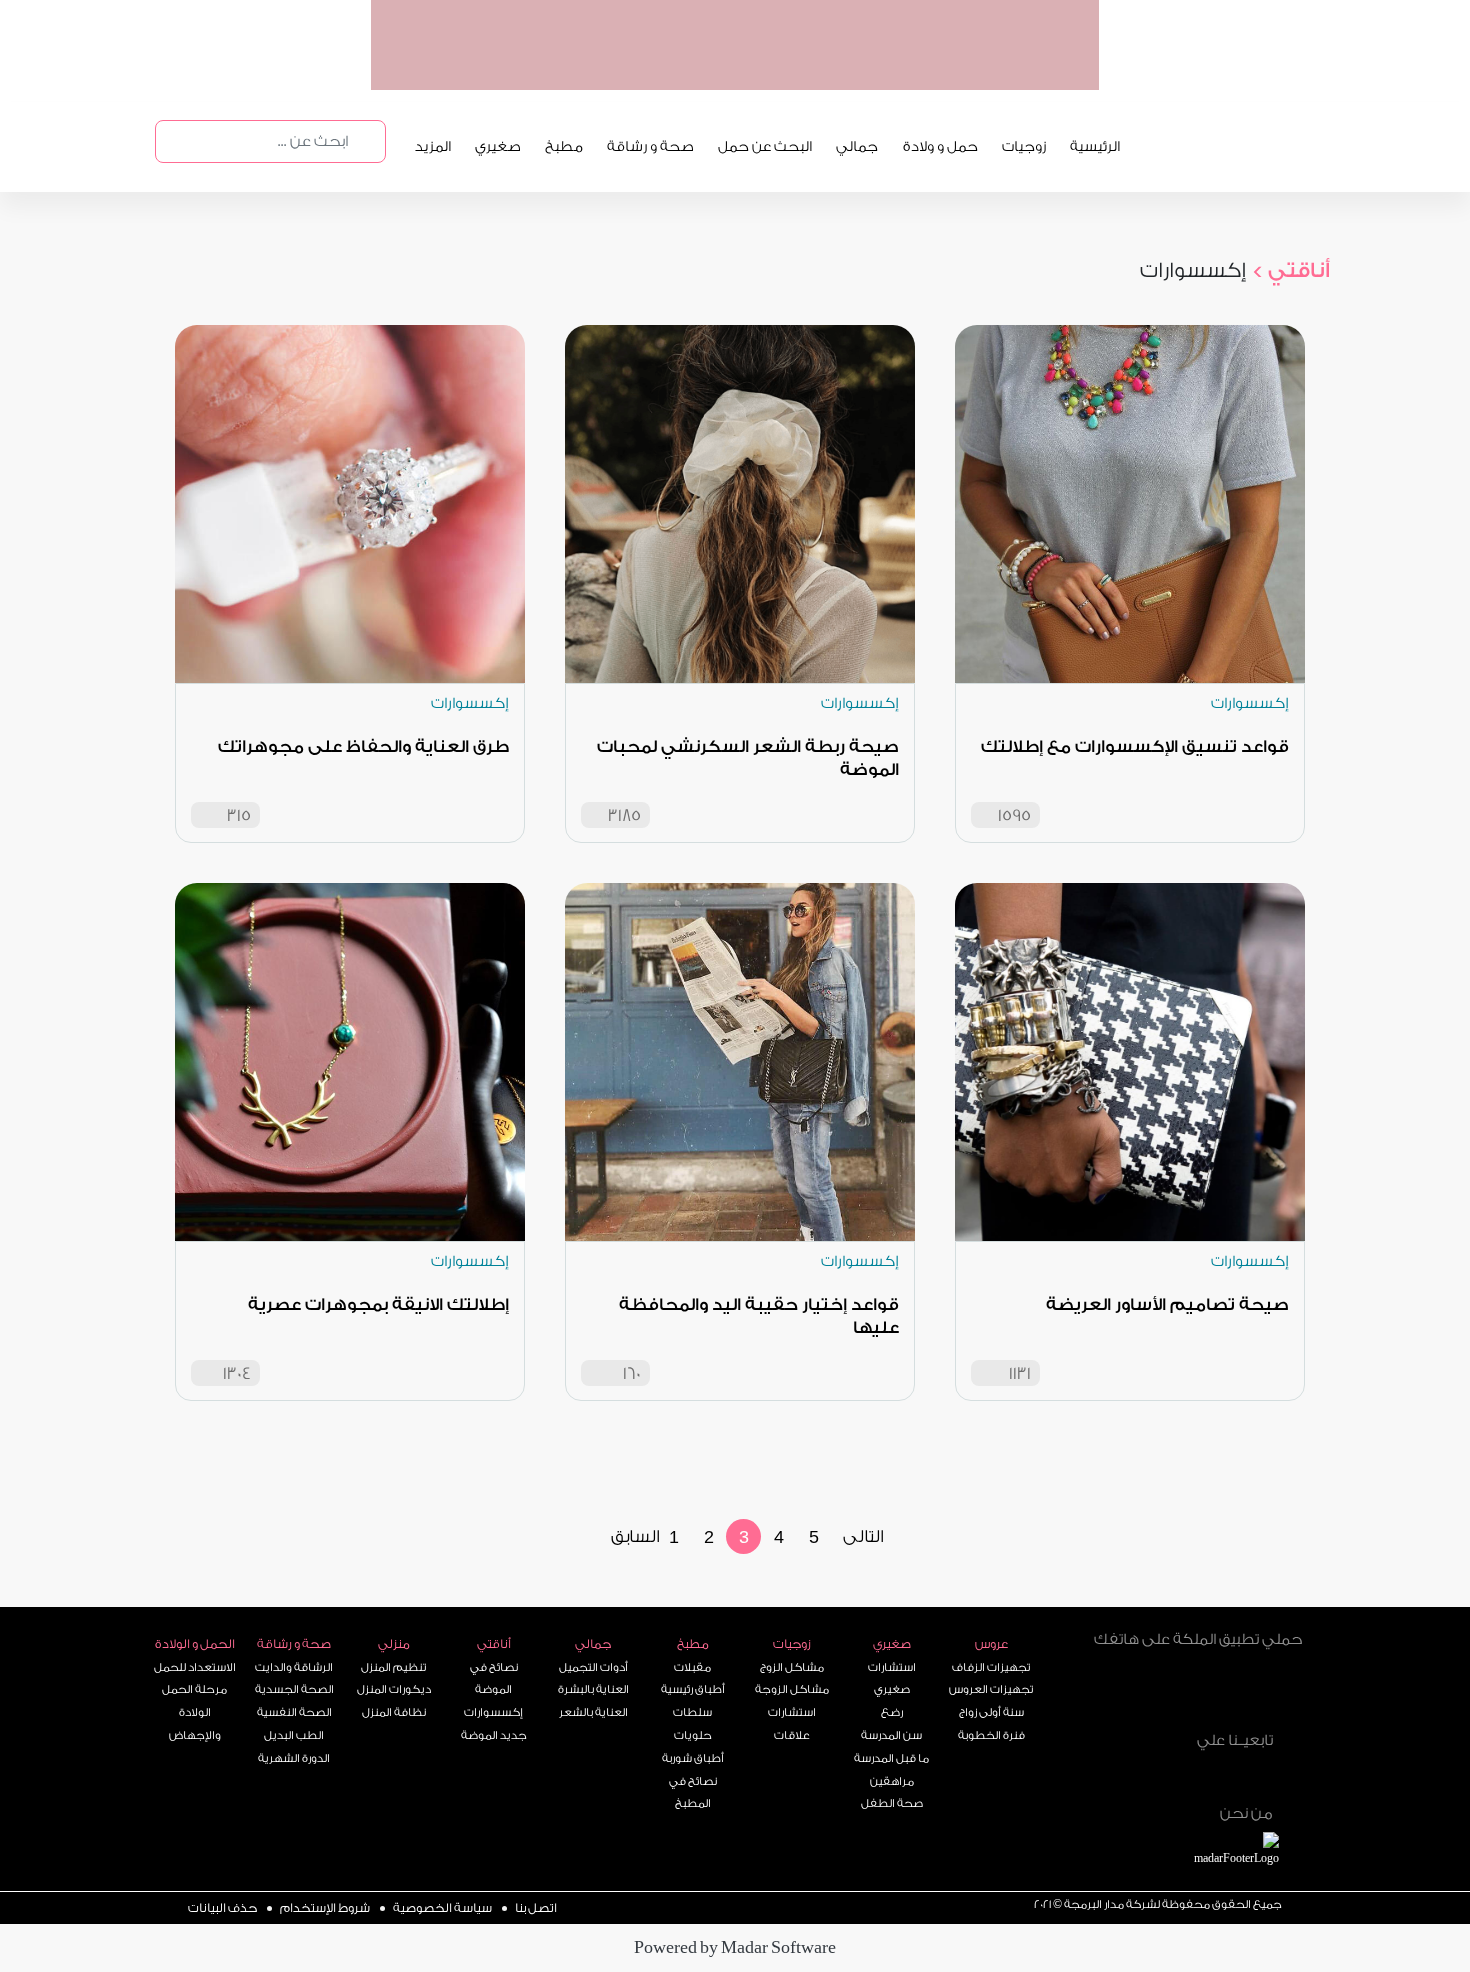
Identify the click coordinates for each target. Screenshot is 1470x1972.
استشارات (792, 1712)
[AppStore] (1252, 1693)
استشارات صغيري (892, 1679)
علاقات (792, 1735)
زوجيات (1024, 147)
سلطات (692, 1712)
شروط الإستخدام (325, 1908)
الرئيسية (1095, 147)
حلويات (693, 1735)
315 (239, 815)
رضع (892, 1712)
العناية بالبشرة (593, 1689)
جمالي (857, 147)
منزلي (394, 1644)
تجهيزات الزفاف (991, 1667)
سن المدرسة (891, 1735)
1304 (237, 1373)
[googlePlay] (881, 69)
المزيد (433, 147)
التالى (863, 1536)
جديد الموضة (494, 1735)
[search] (365, 141)
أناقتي (494, 1644)
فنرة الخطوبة (991, 1735)
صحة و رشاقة (650, 147)
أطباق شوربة (693, 1758)
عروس (991, 1644)
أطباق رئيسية (693, 1689)
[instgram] (1285, 1774)
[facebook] (1242, 1774)
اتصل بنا (536, 1908)
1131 (1020, 1373)
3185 (624, 815)
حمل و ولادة (940, 147)
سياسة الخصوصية (442, 1908)
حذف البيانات (222, 1908)
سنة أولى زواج (991, 1712)
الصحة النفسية (294, 1712)
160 (632, 1373)
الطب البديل (294, 1735)
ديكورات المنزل (394, 1689)
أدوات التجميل (593, 1667)
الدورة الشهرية (294, 1758)
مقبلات (692, 1667)
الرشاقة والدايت (294, 1667)
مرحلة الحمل (194, 1689)
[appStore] (958, 69)
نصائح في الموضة (494, 1679)
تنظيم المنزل (393, 1667)
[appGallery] (804, 69)
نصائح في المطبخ (693, 1793)
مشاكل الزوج (792, 1667)
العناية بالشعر (593, 1712)
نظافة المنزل (394, 1712)
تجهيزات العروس (991, 1689)
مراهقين (892, 1781)
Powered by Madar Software (735, 1947)
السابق (635, 1536)
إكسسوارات (493, 1712)
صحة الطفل (892, 1803)
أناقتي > (1290, 270)
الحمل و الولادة (195, 1644)
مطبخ (564, 147)
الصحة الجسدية (294, 1689)
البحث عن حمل (765, 147)
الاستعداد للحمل (195, 1667)
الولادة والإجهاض (195, 1724)
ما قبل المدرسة (891, 1758)
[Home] (1148, 1771)
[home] (1259, 1851)
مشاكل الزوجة (792, 1689)
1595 (1014, 815)
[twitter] (1199, 1774)
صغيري (498, 147)
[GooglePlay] (1145, 1693)
